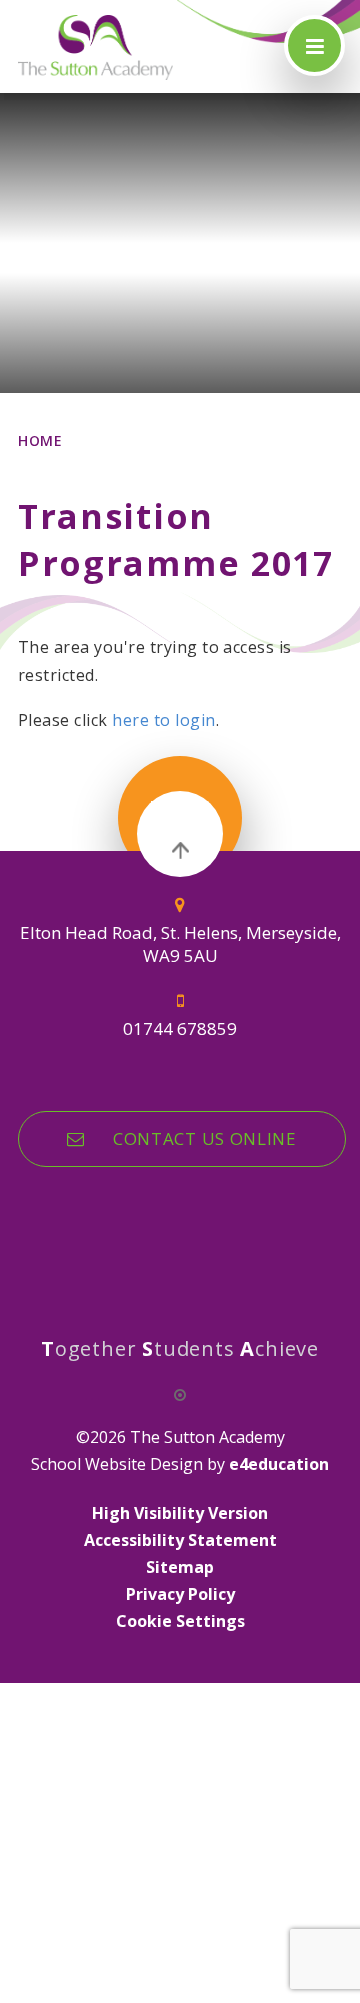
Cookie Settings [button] (180, 1621)
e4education (279, 1464)
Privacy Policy (180, 1594)
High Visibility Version (180, 1513)
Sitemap (180, 1567)
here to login (163, 720)
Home (40, 440)
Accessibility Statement (180, 1540)
